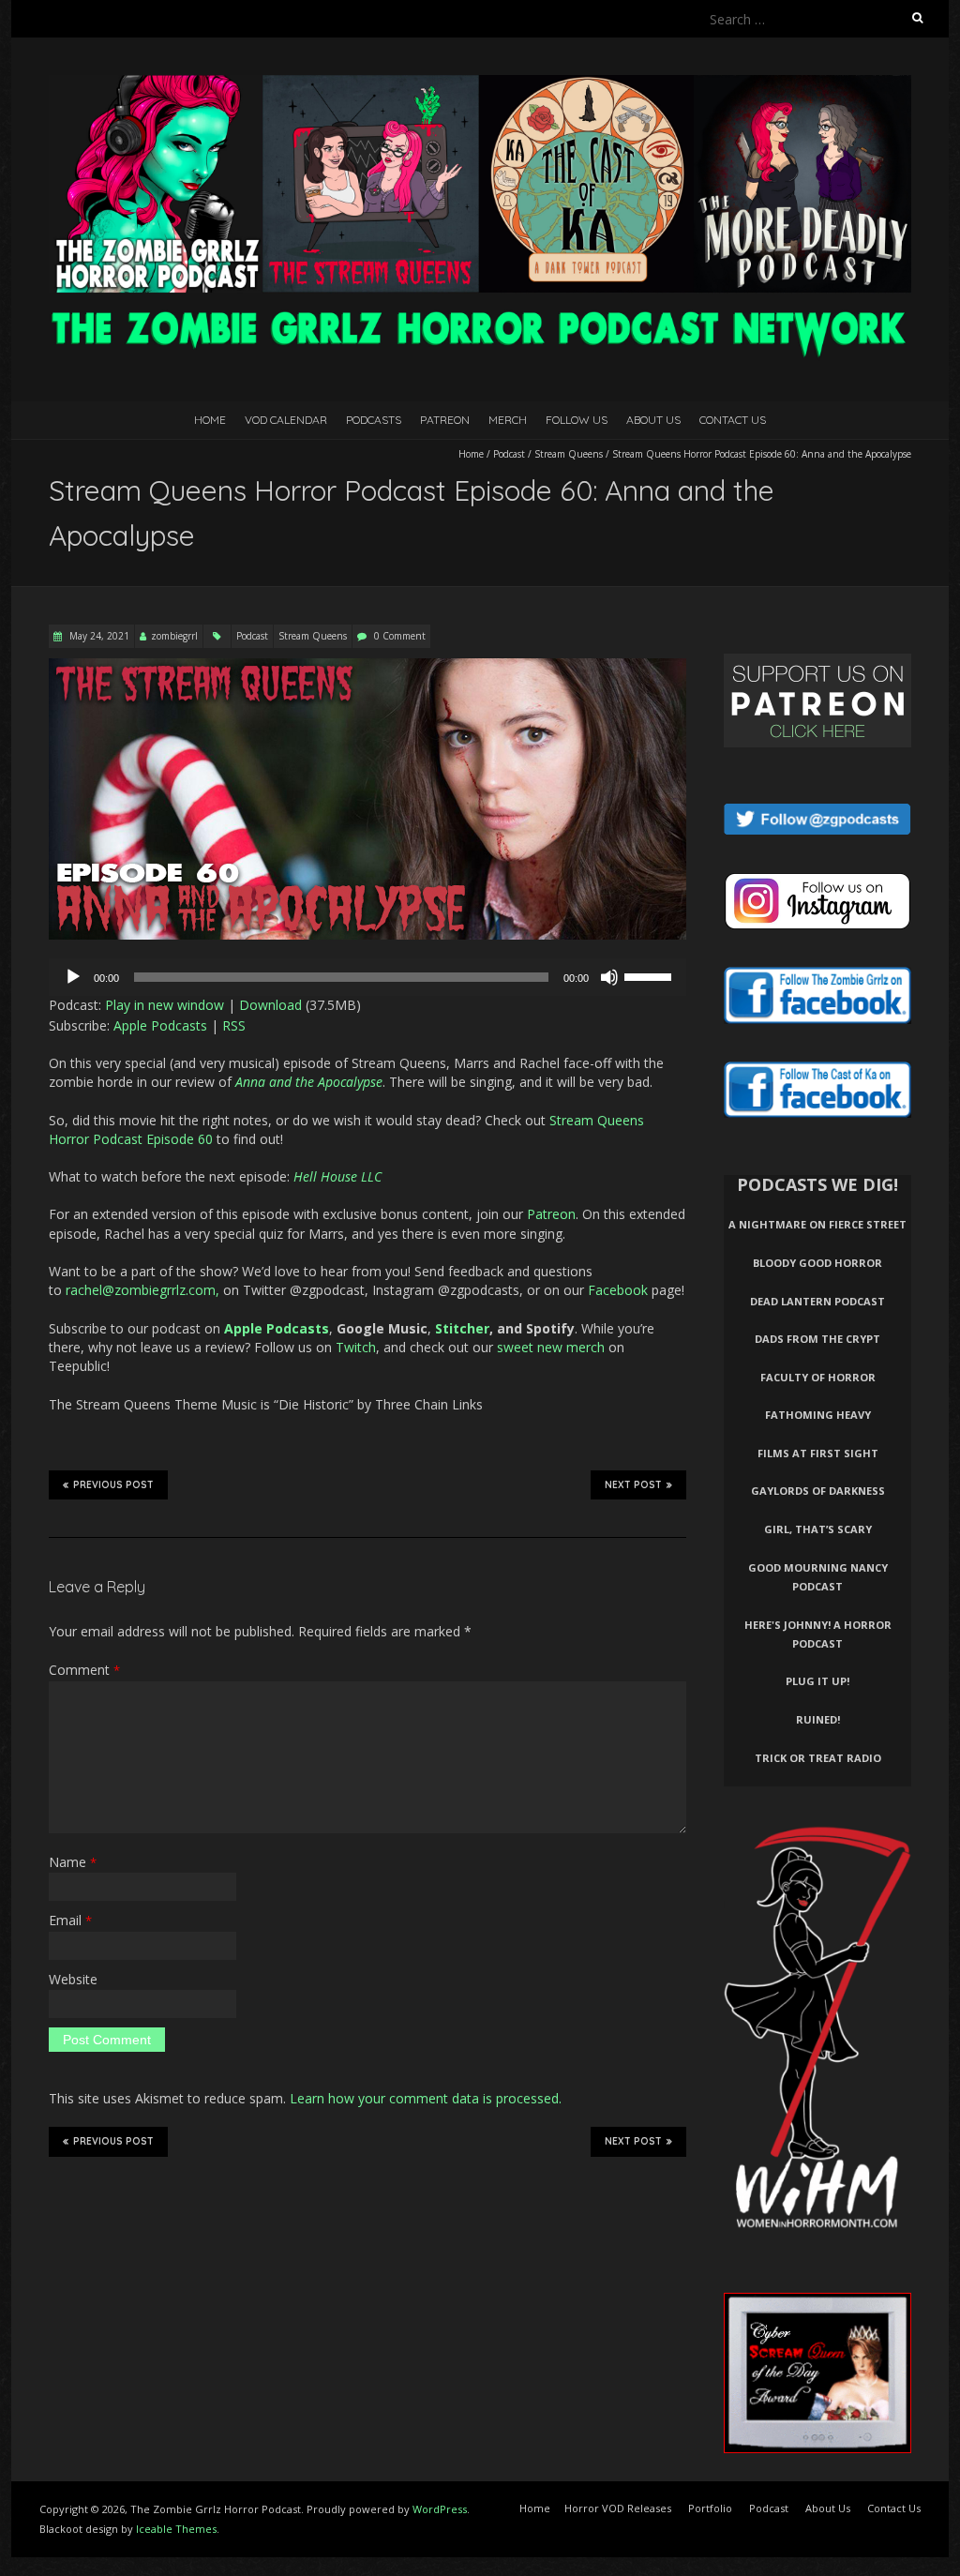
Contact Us (733, 420)
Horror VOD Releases (618, 2508)
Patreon (445, 420)
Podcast (509, 454)
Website (73, 1979)
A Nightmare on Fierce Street (817, 1224)
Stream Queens (569, 454)
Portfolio (710, 2508)
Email (70, 1920)
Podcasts (374, 420)
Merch (508, 420)
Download (270, 1005)
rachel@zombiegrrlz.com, (142, 1290)
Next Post (633, 1485)
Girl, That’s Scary (818, 1529)
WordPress (440, 2509)
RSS (234, 1025)
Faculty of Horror (818, 1377)
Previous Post (113, 1485)
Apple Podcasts (160, 1025)
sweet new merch (551, 1347)
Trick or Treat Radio (818, 1758)
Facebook (618, 1290)
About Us (653, 420)
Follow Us (577, 420)
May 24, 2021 (98, 636)
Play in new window (165, 1005)
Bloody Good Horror (817, 1263)
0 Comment (400, 636)
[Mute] (609, 977)
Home (210, 420)
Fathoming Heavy (818, 1415)
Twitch (356, 1347)
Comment (84, 1670)
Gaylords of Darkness (818, 1491)
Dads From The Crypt (817, 1339)
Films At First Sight (818, 1453)
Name (73, 1862)
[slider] (651, 975)
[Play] (73, 977)
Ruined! (818, 1719)
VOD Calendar (286, 420)
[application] (367, 977)
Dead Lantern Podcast (817, 1301)
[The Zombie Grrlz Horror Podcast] (480, 84)
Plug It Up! (817, 1681)
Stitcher (462, 1328)
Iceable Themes (176, 2529)
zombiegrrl (174, 636)
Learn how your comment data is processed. (426, 2098)
